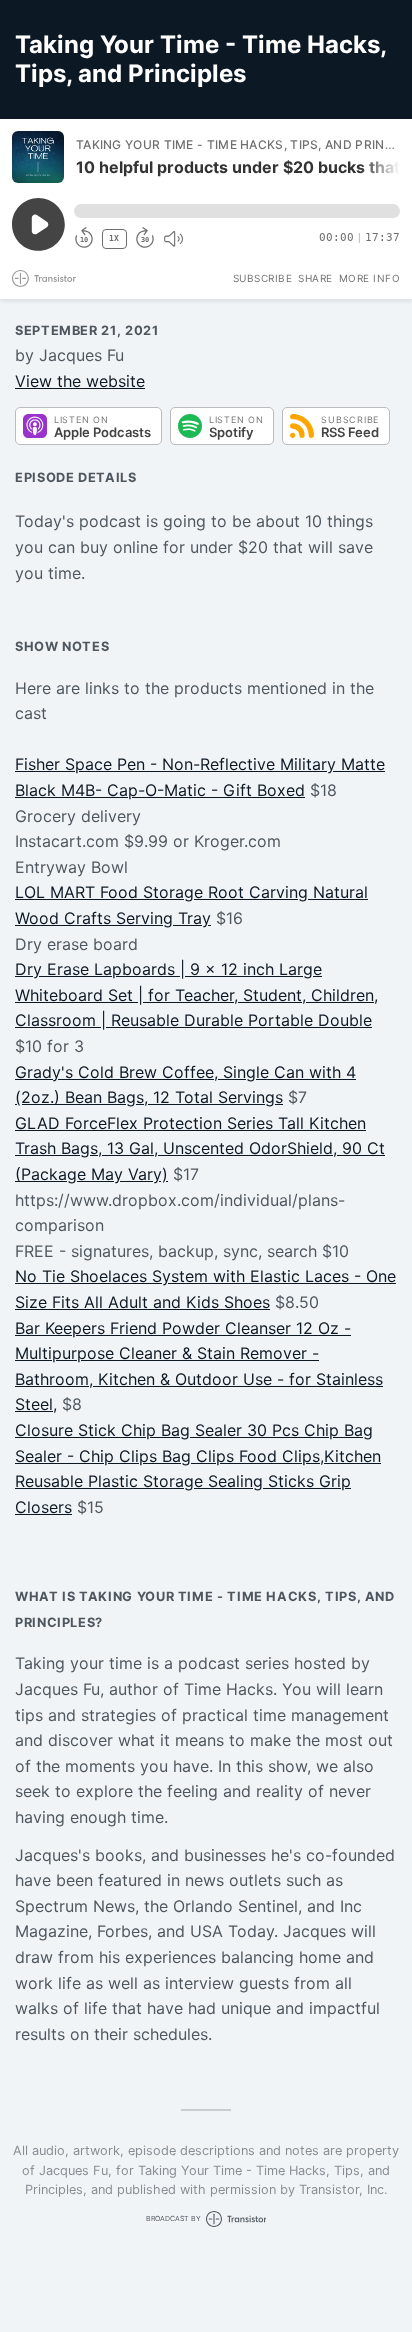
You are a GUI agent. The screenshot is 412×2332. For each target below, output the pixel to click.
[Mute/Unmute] (173, 239)
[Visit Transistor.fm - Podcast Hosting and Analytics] (44, 278)
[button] (237, 211)
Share (315, 278)
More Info (370, 278)
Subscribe (263, 278)
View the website (80, 381)
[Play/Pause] (38, 157)
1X (114, 238)
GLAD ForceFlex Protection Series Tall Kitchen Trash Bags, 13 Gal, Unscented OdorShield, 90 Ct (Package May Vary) (200, 1148)
